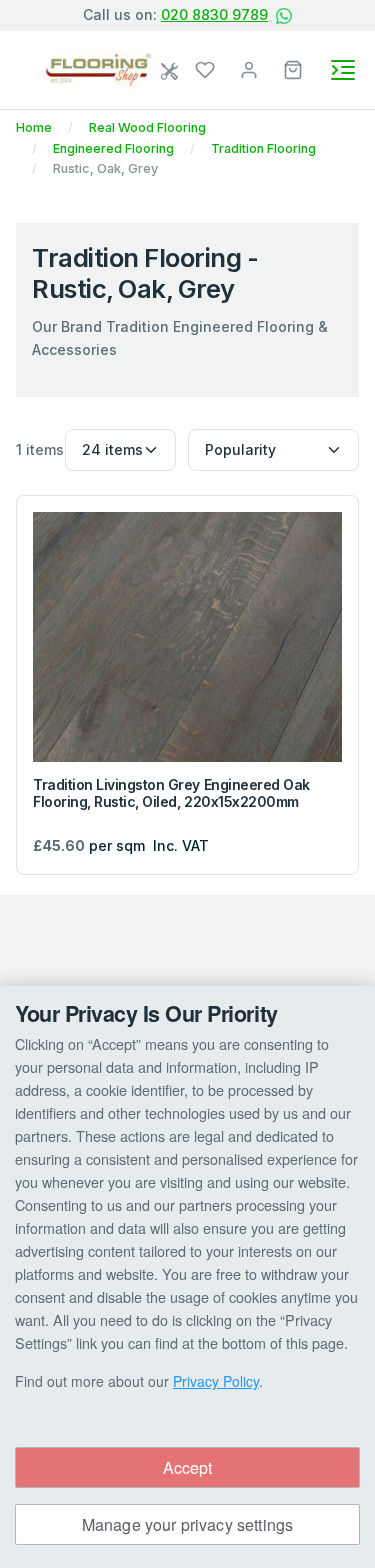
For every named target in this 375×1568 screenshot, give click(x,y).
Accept (188, 1467)
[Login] (249, 68)
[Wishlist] (205, 68)
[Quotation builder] (171, 72)
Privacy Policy (216, 1381)
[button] (293, 68)
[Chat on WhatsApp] (284, 15)
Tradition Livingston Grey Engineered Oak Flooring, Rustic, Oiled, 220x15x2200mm (171, 793)
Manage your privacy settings (187, 1524)
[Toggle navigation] (343, 70)
